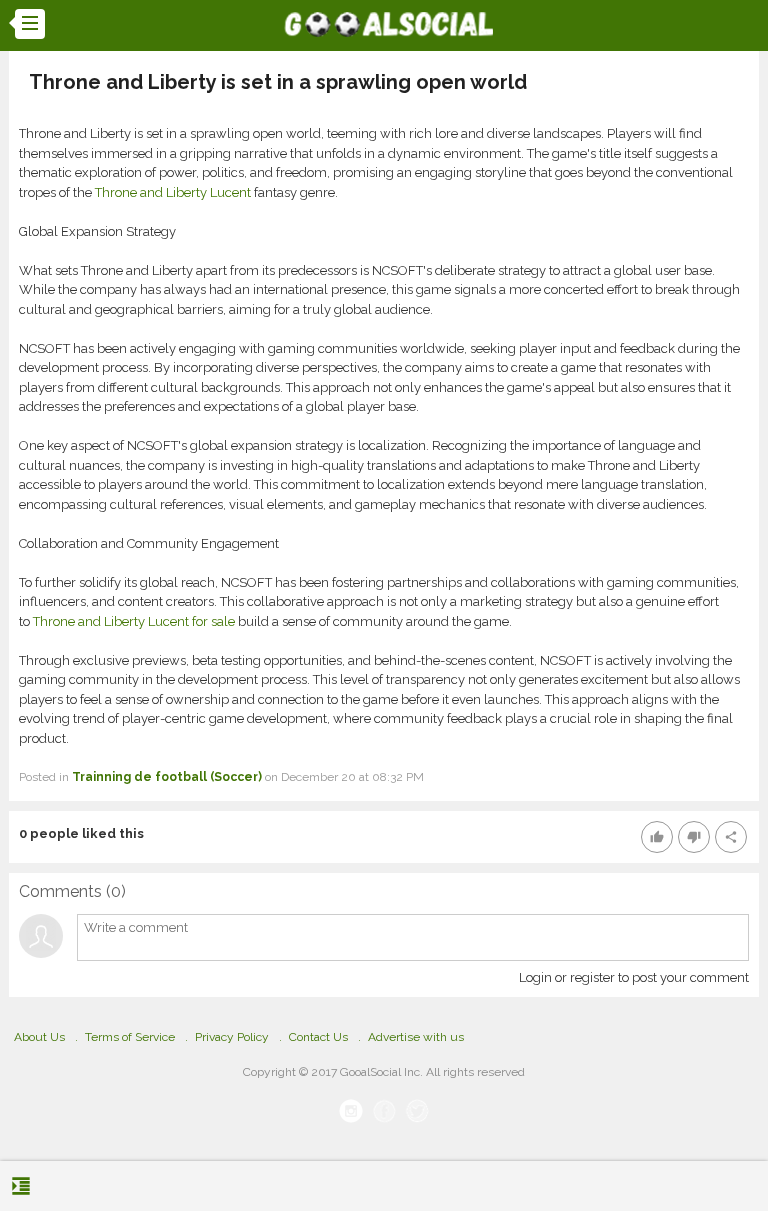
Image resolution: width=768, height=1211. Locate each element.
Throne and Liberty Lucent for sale (134, 621)
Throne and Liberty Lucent (173, 192)
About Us (39, 1037)
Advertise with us (416, 1037)
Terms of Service (130, 1037)
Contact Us (318, 1037)
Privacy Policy (232, 1037)
